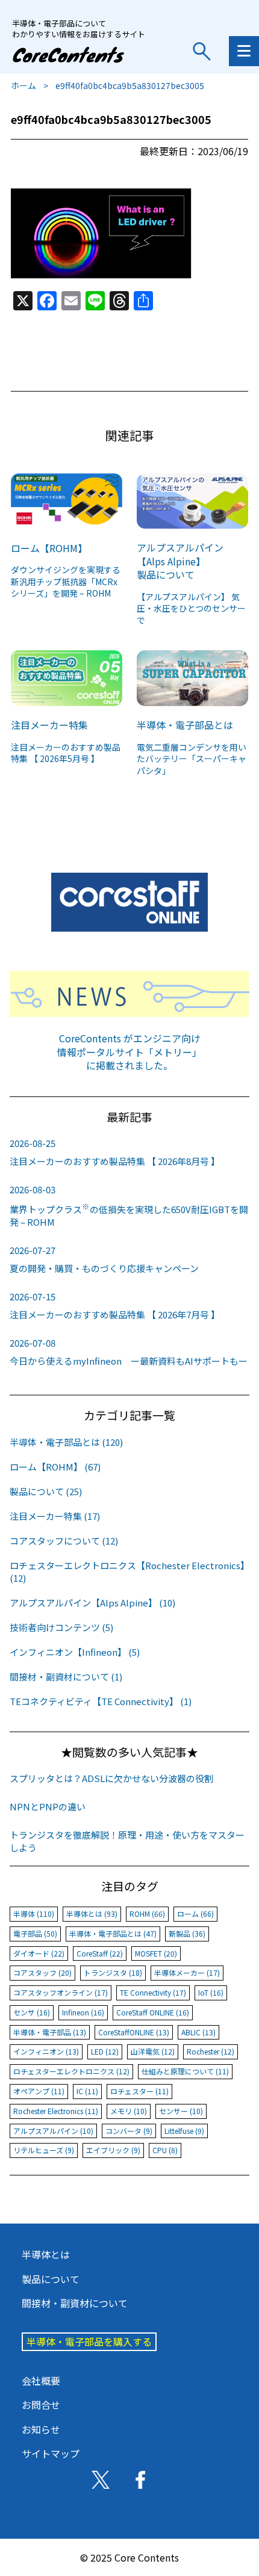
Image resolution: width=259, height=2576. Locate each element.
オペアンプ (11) (39, 2091)
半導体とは (46, 2254)
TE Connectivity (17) (153, 1992)
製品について (166, 574)
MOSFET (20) (156, 1953)
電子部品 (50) (35, 1933)
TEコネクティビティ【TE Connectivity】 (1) (101, 1701)
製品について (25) (46, 1491)
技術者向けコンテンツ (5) (61, 1627)
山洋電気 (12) (153, 2051)
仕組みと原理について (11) (185, 2071)
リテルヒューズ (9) (44, 2150)
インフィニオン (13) (46, 2051)
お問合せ (41, 2405)
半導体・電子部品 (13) (50, 2032)
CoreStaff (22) (100, 1953)
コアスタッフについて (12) (64, 1541)
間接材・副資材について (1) (66, 1677)
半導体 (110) (34, 1914)
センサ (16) (32, 2012)
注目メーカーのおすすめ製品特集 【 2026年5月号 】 (66, 753)
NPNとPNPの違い (48, 1806)
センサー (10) (181, 2111)
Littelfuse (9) (184, 2131)
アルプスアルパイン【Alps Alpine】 (180, 554)
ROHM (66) (147, 1914)
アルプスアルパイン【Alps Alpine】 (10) (92, 1603)
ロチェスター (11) (139, 2091)
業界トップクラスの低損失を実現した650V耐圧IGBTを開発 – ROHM (129, 1206)
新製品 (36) (187, 1933)
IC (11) (87, 2091)
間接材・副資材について (75, 2303)
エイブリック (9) (113, 2150)
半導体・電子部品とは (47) (113, 1933)
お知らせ (41, 2429)
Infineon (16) (83, 2012)
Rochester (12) (211, 2051)
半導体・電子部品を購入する (89, 2341)
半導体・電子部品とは (185, 725)
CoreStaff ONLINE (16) (153, 2012)
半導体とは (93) (92, 1914)
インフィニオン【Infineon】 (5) (75, 1652)
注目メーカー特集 (49, 725)
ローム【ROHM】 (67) (55, 1467)
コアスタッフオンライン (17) (61, 1992)
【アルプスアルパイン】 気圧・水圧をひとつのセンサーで (191, 608)
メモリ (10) (129, 2111)
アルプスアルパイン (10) (53, 2131)
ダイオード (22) (39, 1953)
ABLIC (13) (198, 2032)
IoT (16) (211, 1992)
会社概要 (41, 2381)
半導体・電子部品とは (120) (66, 1442)
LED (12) (105, 2051)
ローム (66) (195, 1914)
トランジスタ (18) (113, 1972)
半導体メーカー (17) (187, 1972)
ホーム (23, 85)
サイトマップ (51, 2453)
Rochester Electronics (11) (56, 2111)
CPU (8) (165, 2150)
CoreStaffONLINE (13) (134, 2032)
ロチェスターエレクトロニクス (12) (71, 2071)
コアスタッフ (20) (42, 1972)
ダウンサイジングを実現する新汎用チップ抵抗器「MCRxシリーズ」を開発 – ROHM (66, 581)
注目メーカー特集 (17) (55, 1516)
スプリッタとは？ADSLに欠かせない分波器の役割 (111, 1778)
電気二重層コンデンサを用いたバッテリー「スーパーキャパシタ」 (192, 759)
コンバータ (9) (129, 2131)
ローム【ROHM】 (49, 548)
